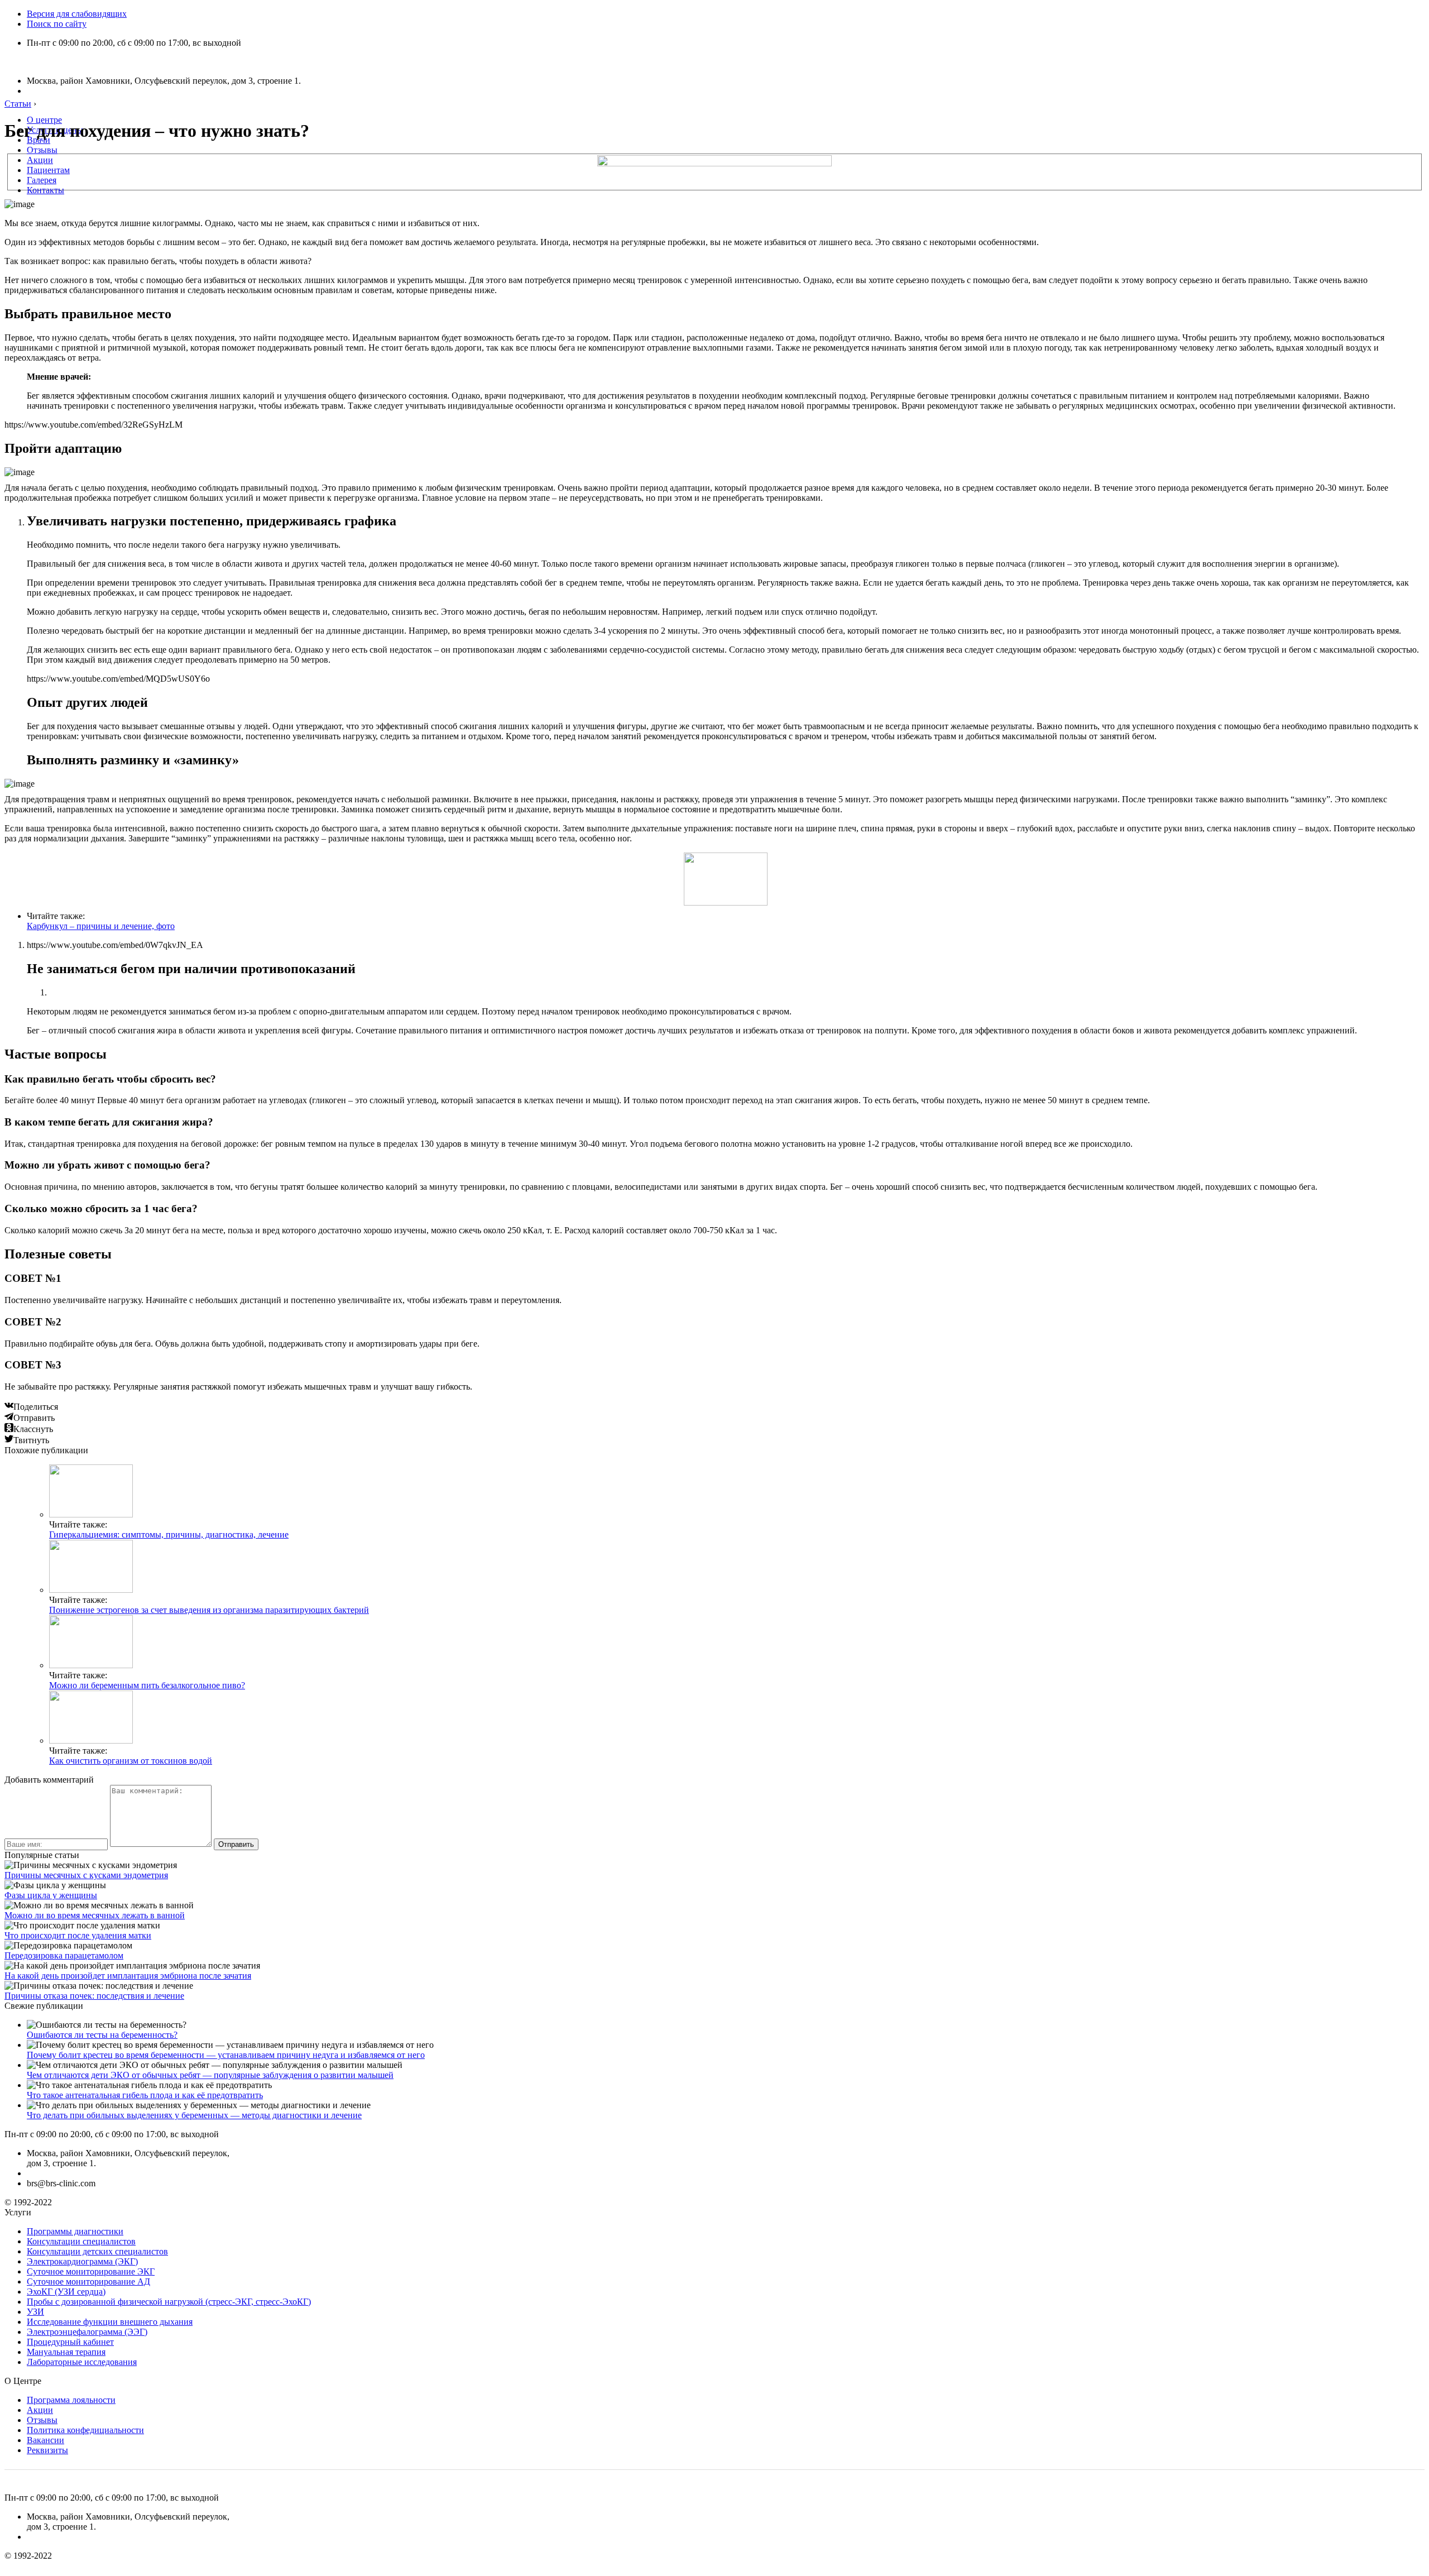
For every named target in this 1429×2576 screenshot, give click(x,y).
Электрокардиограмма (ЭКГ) (82, 2261)
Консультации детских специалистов (97, 2251)
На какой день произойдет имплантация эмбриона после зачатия (128, 1976)
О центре (44, 120)
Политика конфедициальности (85, 2430)
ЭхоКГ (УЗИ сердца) (66, 2292)
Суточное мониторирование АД (88, 2281)
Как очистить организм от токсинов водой (131, 1761)
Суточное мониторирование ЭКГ (91, 2271)
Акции (40, 160)
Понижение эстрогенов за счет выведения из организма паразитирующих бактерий (209, 1610)
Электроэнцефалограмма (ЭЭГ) (87, 2332)
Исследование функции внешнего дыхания (110, 2322)
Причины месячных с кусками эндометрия (86, 1875)
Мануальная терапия (66, 2352)
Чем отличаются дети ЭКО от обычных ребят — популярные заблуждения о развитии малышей (210, 2075)
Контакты (45, 190)
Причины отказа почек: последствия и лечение (94, 1996)
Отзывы (42, 150)
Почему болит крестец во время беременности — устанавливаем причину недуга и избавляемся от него (226, 2055)
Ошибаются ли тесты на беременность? (102, 2035)
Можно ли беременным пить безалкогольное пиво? (147, 1685)
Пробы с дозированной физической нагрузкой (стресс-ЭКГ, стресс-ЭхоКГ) (169, 2302)
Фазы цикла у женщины (51, 1895)
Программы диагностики (75, 2231)
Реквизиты (47, 2450)
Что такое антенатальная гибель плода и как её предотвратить (145, 2095)
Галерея (42, 180)
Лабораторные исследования (82, 2362)
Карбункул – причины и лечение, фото (101, 926)
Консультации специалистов (81, 2241)
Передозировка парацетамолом (64, 1955)
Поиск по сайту (57, 24)
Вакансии (45, 2440)
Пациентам (48, 170)
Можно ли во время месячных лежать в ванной (95, 1915)
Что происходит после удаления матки (78, 1935)
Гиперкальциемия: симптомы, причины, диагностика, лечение (169, 1534)
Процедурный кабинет (70, 2342)
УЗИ (35, 2312)
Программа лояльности (71, 2400)
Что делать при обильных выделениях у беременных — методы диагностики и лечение (194, 2115)
